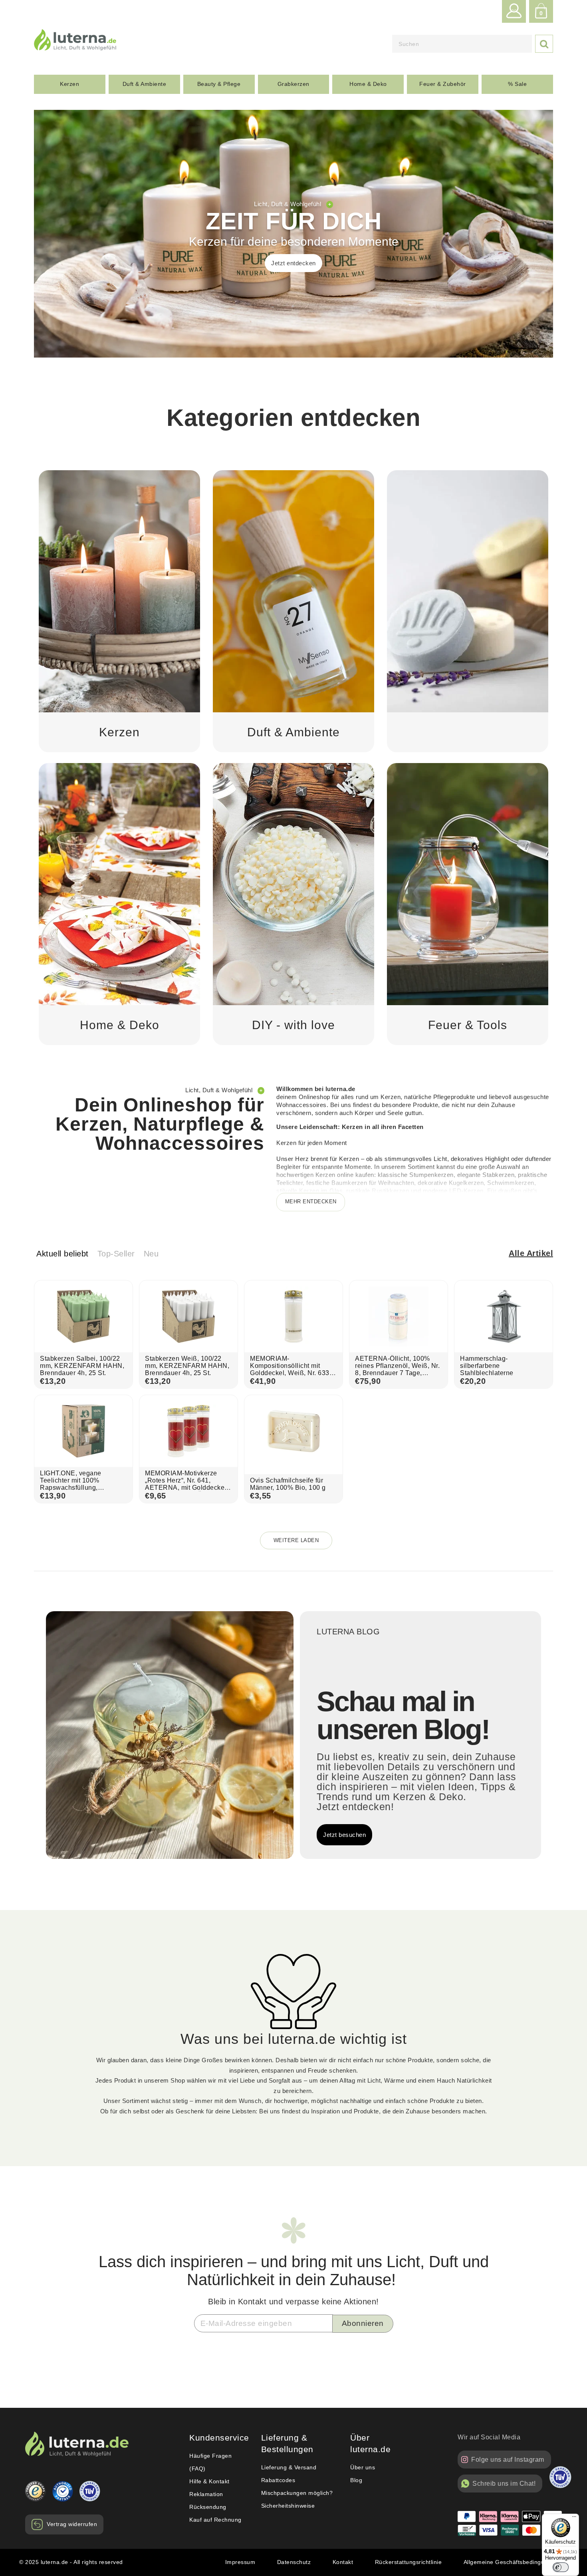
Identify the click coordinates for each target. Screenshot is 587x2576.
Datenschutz (294, 2562)
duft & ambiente (145, 84)
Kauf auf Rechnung (215, 2520)
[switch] (561, 2567)
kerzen (69, 84)
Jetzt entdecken (293, 263)
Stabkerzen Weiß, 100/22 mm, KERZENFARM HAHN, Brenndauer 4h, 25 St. (187, 1366)
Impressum (240, 2562)
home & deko (368, 84)
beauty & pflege (219, 84)
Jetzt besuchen (344, 1835)
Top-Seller (116, 1254)
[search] (462, 44)
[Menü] (574, 2518)
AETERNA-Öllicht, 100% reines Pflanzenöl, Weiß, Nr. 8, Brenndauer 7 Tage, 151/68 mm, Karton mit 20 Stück (397, 1373)
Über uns (363, 2467)
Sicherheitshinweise (288, 2506)
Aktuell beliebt (62, 1254)
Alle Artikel (531, 1253)
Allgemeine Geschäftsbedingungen (511, 2562)
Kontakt (343, 2562)
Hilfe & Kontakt (209, 2481)
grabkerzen (293, 84)
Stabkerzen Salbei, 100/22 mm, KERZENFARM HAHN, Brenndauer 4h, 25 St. (82, 1366)
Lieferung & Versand (289, 2467)
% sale (517, 84)
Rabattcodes (278, 2480)
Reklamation (206, 2494)
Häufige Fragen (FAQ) (210, 2462)
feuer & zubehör (443, 84)
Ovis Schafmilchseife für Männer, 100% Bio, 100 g (288, 1484)
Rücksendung (208, 2507)
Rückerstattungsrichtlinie (409, 2562)
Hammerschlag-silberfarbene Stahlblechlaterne (487, 1366)
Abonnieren (363, 2323)
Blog (356, 2480)
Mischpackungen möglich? (297, 2493)
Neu (151, 1254)
